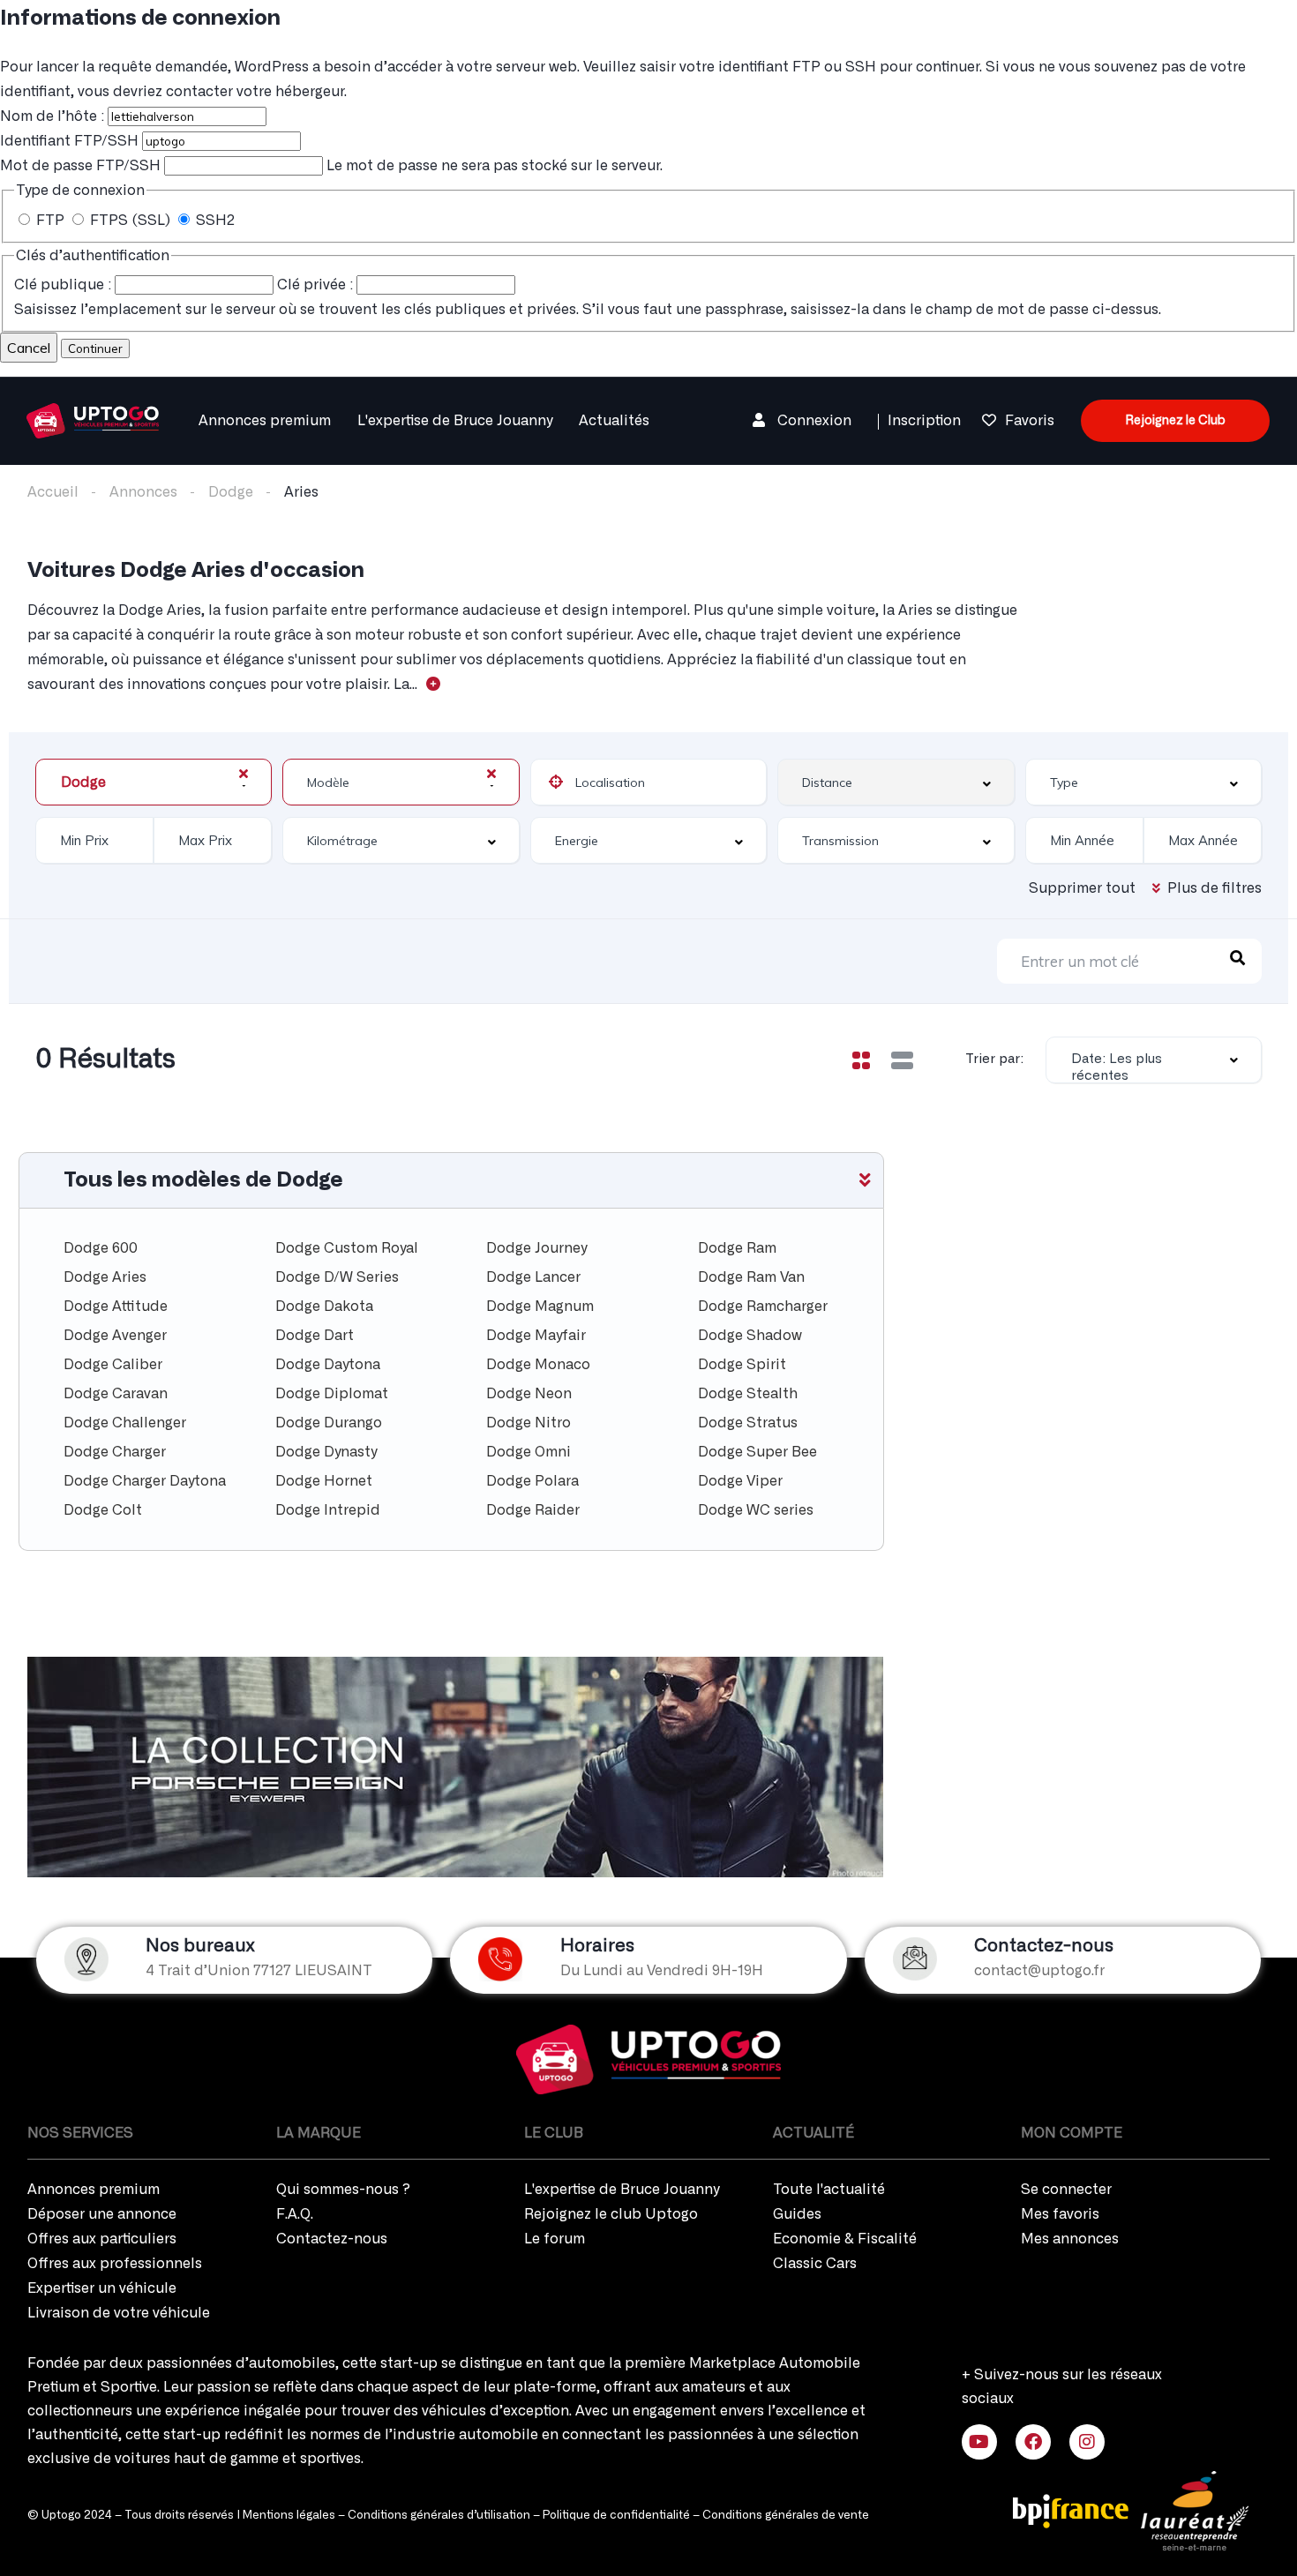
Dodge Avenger (115, 1336)
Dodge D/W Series (337, 1277)
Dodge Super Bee (757, 1452)
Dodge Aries (105, 1277)
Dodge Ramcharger (763, 1307)
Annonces (143, 492)
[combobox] (154, 782)
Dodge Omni (529, 1452)
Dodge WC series (756, 1510)
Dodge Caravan (116, 1394)
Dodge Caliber (113, 1365)
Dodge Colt (103, 1510)
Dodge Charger (115, 1452)
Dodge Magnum (540, 1307)
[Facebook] (1033, 2442)
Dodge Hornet (324, 1481)
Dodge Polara (532, 1481)
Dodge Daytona (328, 1365)
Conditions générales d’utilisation (439, 2516)
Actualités (614, 421)
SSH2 (214, 221)
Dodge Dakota (324, 1307)
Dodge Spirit (742, 1365)
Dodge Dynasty (326, 1452)
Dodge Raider (533, 1510)
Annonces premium (265, 421)
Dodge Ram (737, 1248)
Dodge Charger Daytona (145, 1481)
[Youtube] (979, 2442)
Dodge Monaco (538, 1365)
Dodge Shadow (750, 1336)
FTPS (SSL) (130, 221)
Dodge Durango (329, 1423)
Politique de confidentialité (616, 2516)
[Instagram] (1087, 2442)
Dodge (231, 492)
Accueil (53, 492)
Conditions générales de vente (786, 2516)
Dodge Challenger (125, 1423)
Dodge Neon (529, 1394)
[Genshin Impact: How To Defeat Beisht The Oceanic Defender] (93, 418)
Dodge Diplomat (332, 1394)
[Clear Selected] (244, 774)
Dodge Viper (740, 1481)
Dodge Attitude (116, 1307)
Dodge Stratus (748, 1423)
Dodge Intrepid (328, 1510)
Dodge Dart (315, 1336)
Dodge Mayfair (536, 1336)
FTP (50, 221)
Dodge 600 (101, 1248)
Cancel (29, 348)
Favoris (1030, 421)
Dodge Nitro (529, 1423)
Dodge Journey (536, 1248)
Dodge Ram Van (751, 1277)
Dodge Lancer (533, 1277)
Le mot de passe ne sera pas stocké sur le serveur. (331, 166)
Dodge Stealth (748, 1394)
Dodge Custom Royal (347, 1248)
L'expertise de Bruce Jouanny (455, 421)
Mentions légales (289, 2516)
